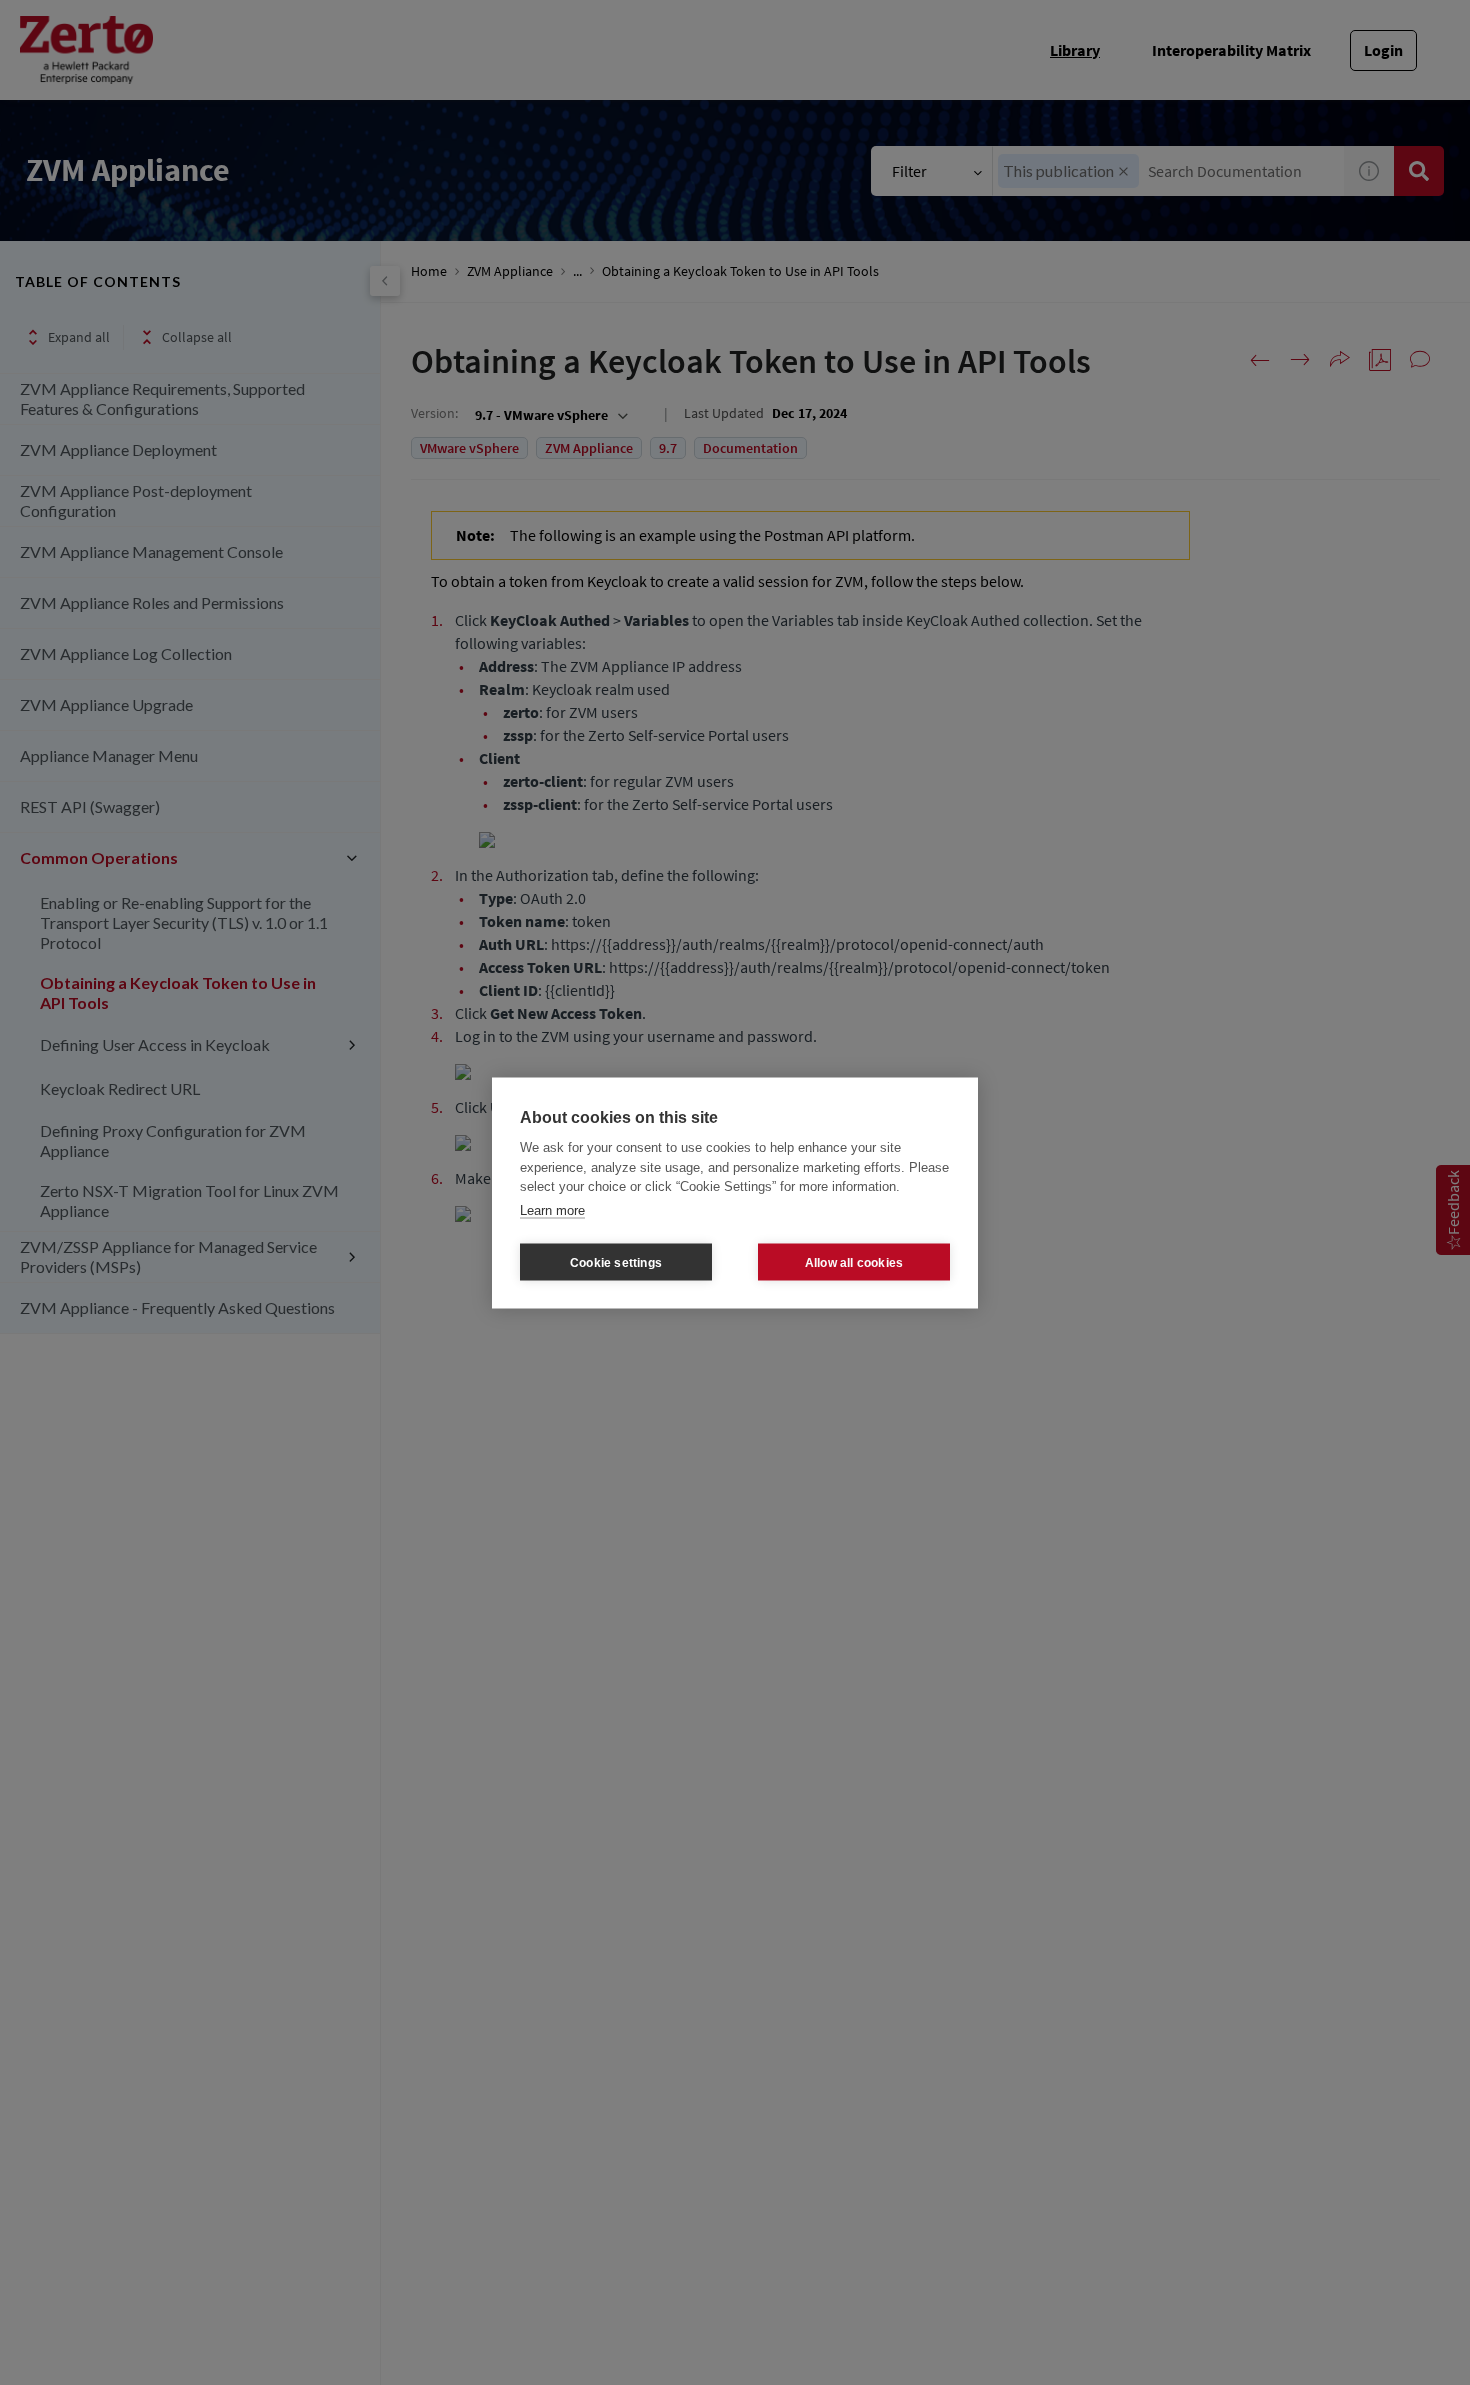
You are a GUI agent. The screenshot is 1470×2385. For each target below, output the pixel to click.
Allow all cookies (854, 1262)
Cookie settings (616, 1262)
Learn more (552, 1209)
